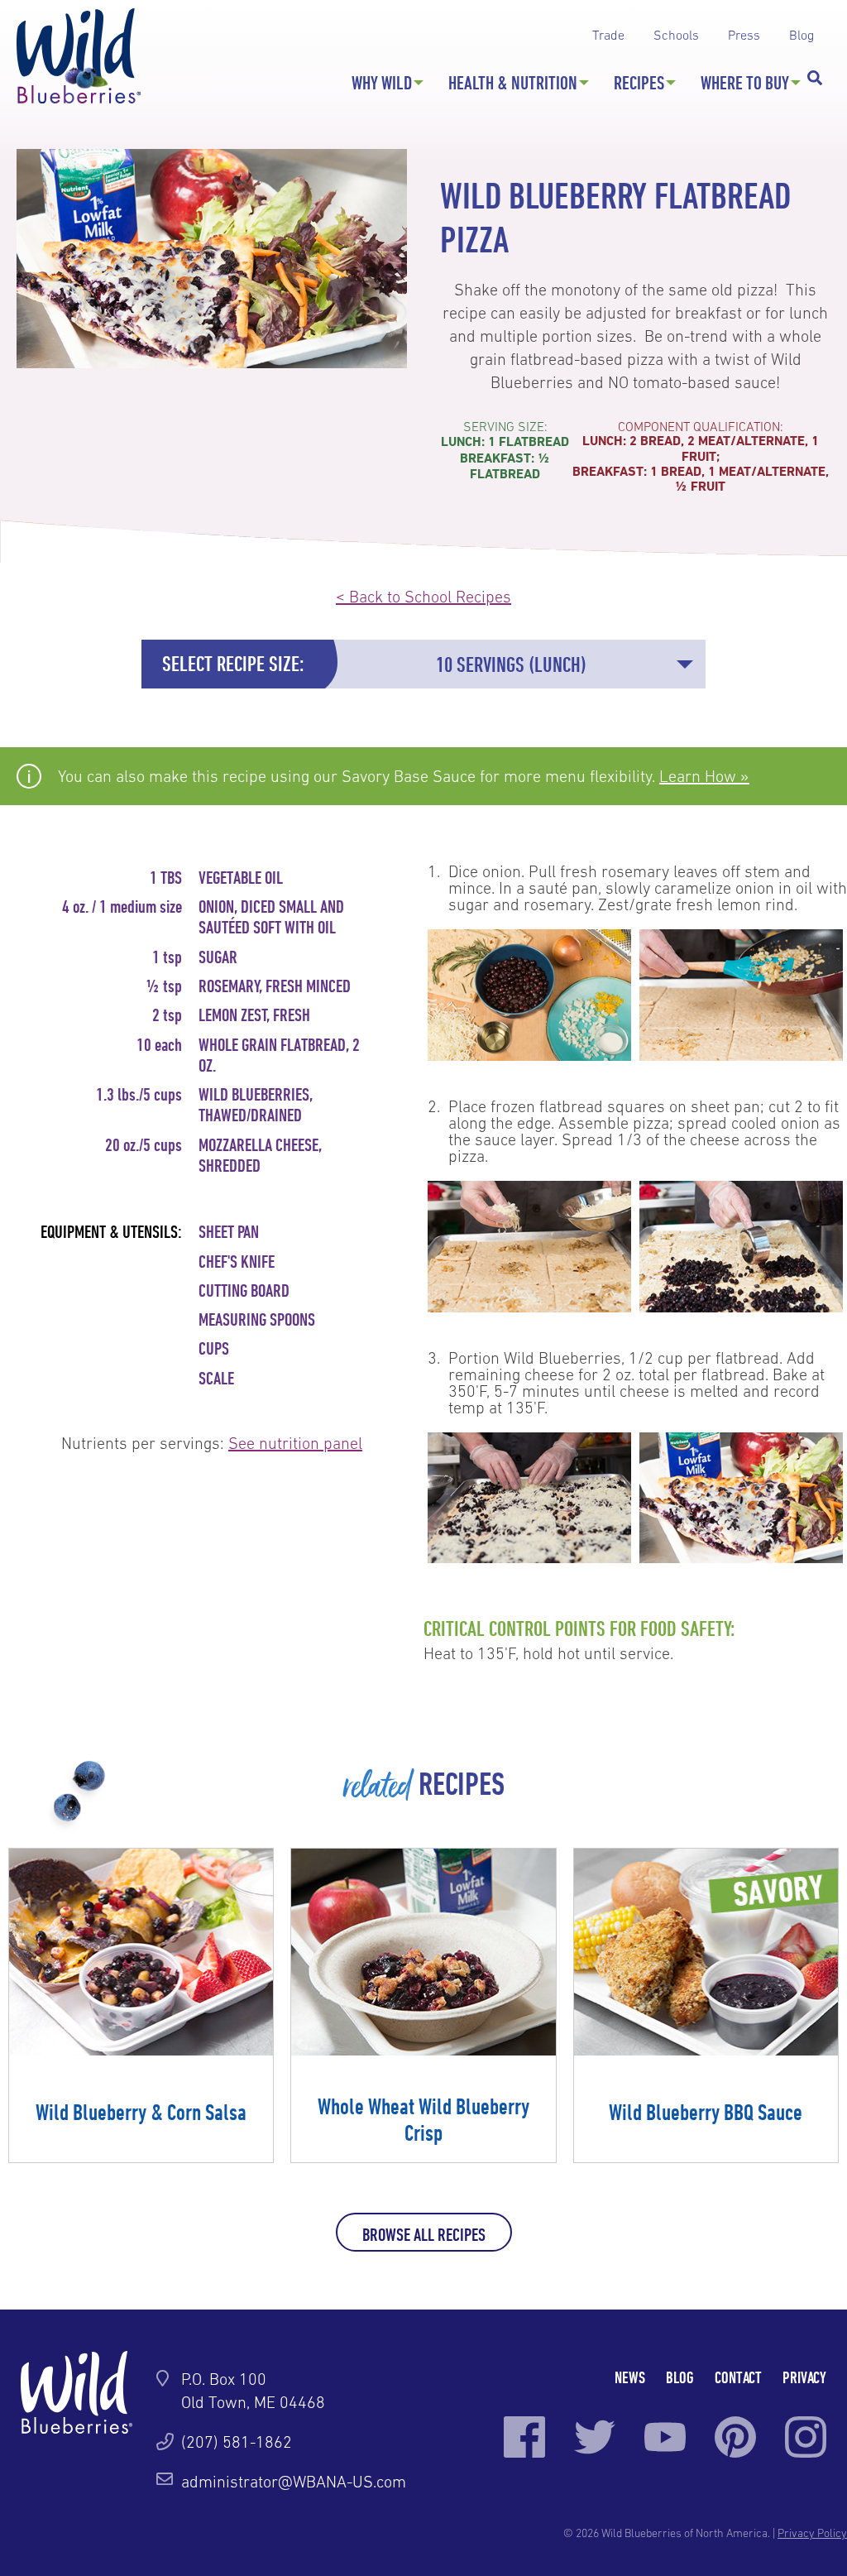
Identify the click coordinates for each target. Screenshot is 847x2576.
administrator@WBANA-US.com (294, 2482)
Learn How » (704, 776)
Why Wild (382, 83)
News (630, 2377)
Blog (802, 35)
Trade (608, 35)
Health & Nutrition (513, 83)
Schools (676, 35)
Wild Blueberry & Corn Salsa (141, 2112)
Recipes (639, 83)
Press (744, 35)
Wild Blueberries (79, 56)
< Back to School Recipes (423, 597)
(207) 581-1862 (237, 2442)
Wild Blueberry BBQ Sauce (706, 2112)
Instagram (806, 2437)
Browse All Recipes (424, 2234)
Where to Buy (745, 83)
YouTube (665, 2437)
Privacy (804, 2377)
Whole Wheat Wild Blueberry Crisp (423, 2119)
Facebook (524, 2437)
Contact (738, 2377)
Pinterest (735, 2437)
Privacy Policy (812, 2533)
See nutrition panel (295, 1443)
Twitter (595, 2437)
